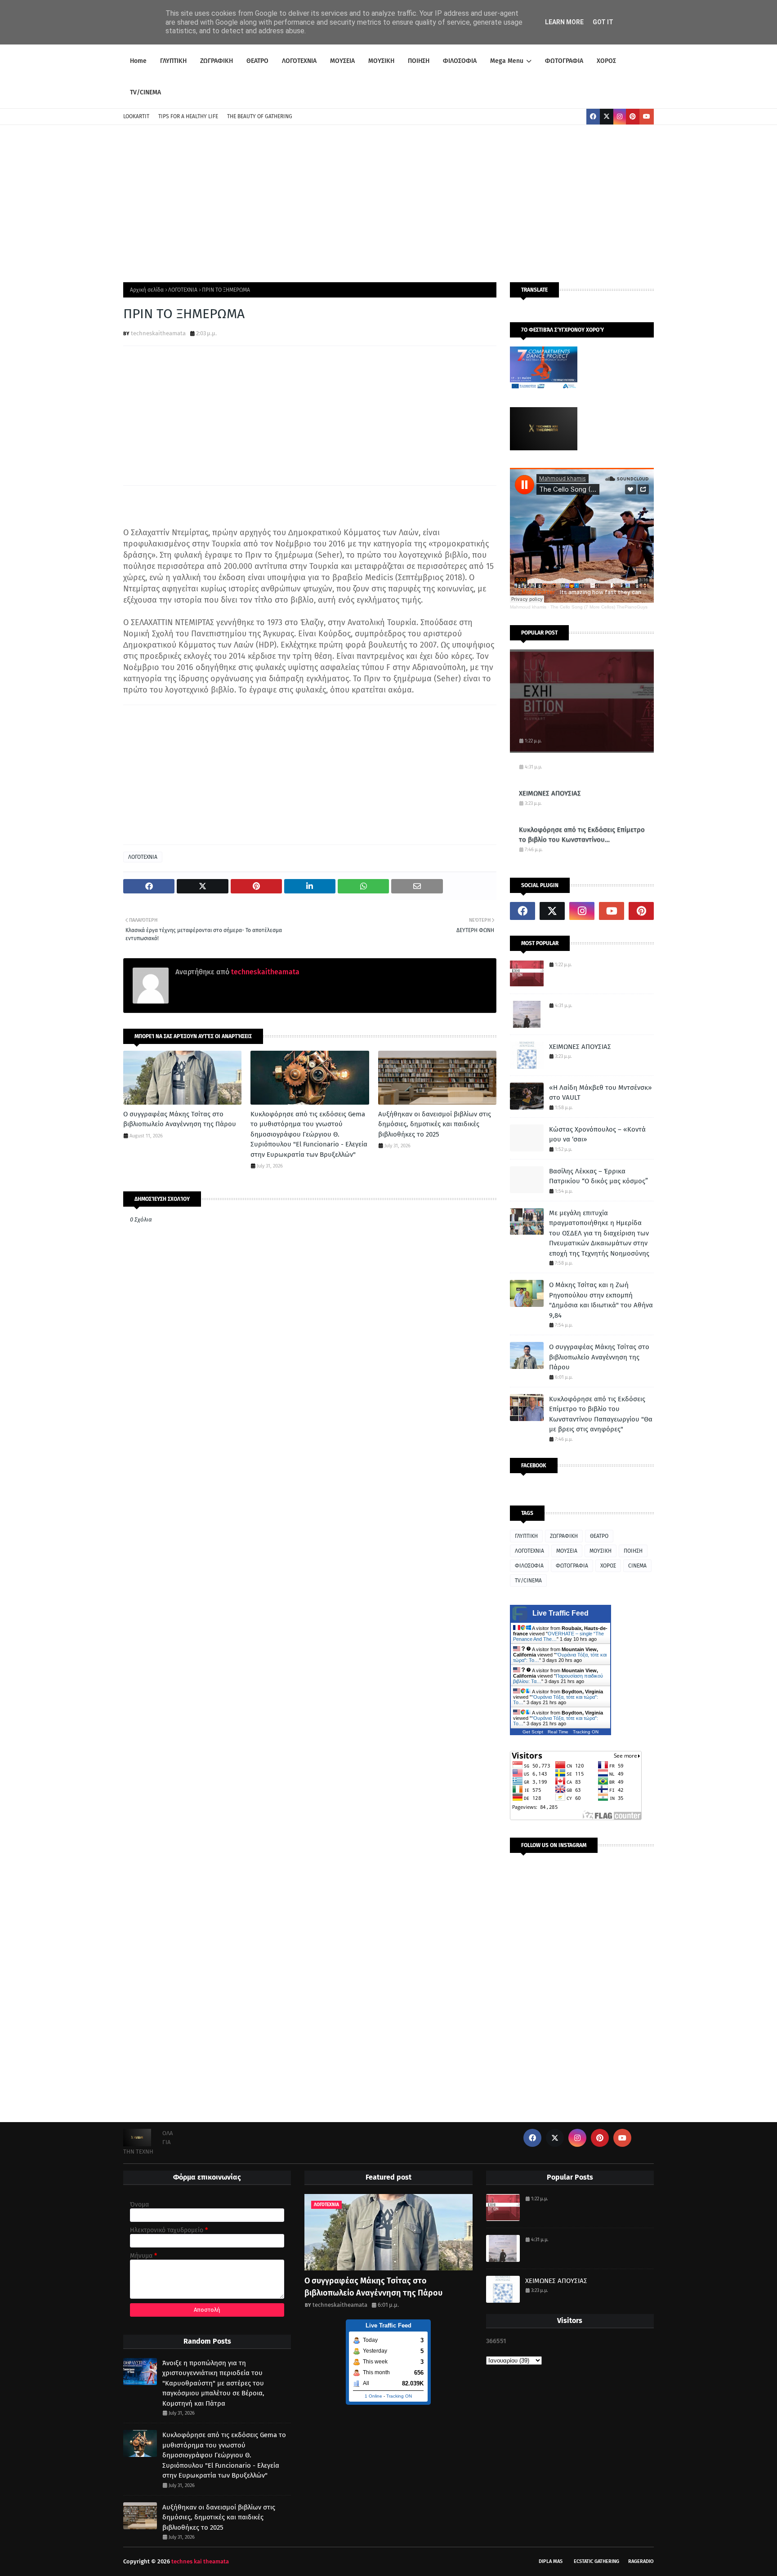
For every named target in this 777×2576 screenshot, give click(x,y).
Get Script (533, 1732)
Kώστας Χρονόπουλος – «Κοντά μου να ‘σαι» (597, 1135)
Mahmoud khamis (528, 607)
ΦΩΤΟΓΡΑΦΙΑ (572, 1566)
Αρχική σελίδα (147, 290)
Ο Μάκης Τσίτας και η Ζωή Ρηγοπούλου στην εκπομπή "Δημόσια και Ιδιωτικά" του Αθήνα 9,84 (601, 1300)
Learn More (564, 22)
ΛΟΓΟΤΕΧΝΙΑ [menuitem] (299, 61)
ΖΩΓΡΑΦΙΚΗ (564, 1536)
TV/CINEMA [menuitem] (145, 92)
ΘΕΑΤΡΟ (599, 1536)
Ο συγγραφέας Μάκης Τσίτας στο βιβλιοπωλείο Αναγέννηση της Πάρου (180, 1119)
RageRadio (641, 2561)
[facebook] (593, 117)
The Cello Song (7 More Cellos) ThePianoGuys (599, 607)
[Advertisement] (388, 201)
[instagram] (620, 117)
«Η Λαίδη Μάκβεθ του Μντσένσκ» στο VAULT (600, 1093)
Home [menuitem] (138, 61)
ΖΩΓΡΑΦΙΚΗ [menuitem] (217, 61)
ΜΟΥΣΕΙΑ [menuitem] (342, 61)
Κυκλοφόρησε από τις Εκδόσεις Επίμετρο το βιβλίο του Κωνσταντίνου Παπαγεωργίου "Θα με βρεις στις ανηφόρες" (582, 835)
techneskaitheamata (158, 333)
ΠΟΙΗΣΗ (633, 1551)
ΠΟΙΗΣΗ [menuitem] (419, 61)
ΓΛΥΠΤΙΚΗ (526, 1536)
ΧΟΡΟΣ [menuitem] (606, 61)
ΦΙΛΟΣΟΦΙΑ (529, 1566)
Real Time (558, 1732)
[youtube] (647, 117)
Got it (603, 22)
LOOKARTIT (136, 116)
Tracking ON (586, 1732)
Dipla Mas (551, 2561)
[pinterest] (633, 117)
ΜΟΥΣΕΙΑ (567, 1551)
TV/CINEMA (528, 1581)
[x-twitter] (607, 117)
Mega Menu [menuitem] (507, 61)
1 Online (373, 2396)
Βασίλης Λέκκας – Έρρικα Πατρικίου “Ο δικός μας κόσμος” (598, 1176)
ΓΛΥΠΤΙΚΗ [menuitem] (173, 61)
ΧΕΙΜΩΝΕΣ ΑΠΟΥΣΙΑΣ (550, 793)
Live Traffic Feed (560, 1613)
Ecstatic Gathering (596, 2561)
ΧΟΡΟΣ (608, 1566)
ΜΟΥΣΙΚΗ (601, 1551)
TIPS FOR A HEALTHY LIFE (188, 116)
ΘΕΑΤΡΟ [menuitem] (257, 61)
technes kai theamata (200, 2561)
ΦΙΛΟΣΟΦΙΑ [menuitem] (460, 61)
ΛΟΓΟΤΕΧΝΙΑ (183, 290)
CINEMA (637, 1566)
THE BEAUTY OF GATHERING (260, 116)
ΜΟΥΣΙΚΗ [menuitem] (381, 61)
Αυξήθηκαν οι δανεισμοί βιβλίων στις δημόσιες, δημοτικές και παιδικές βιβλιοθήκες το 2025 (435, 1124)
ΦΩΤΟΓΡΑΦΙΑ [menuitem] (564, 61)
